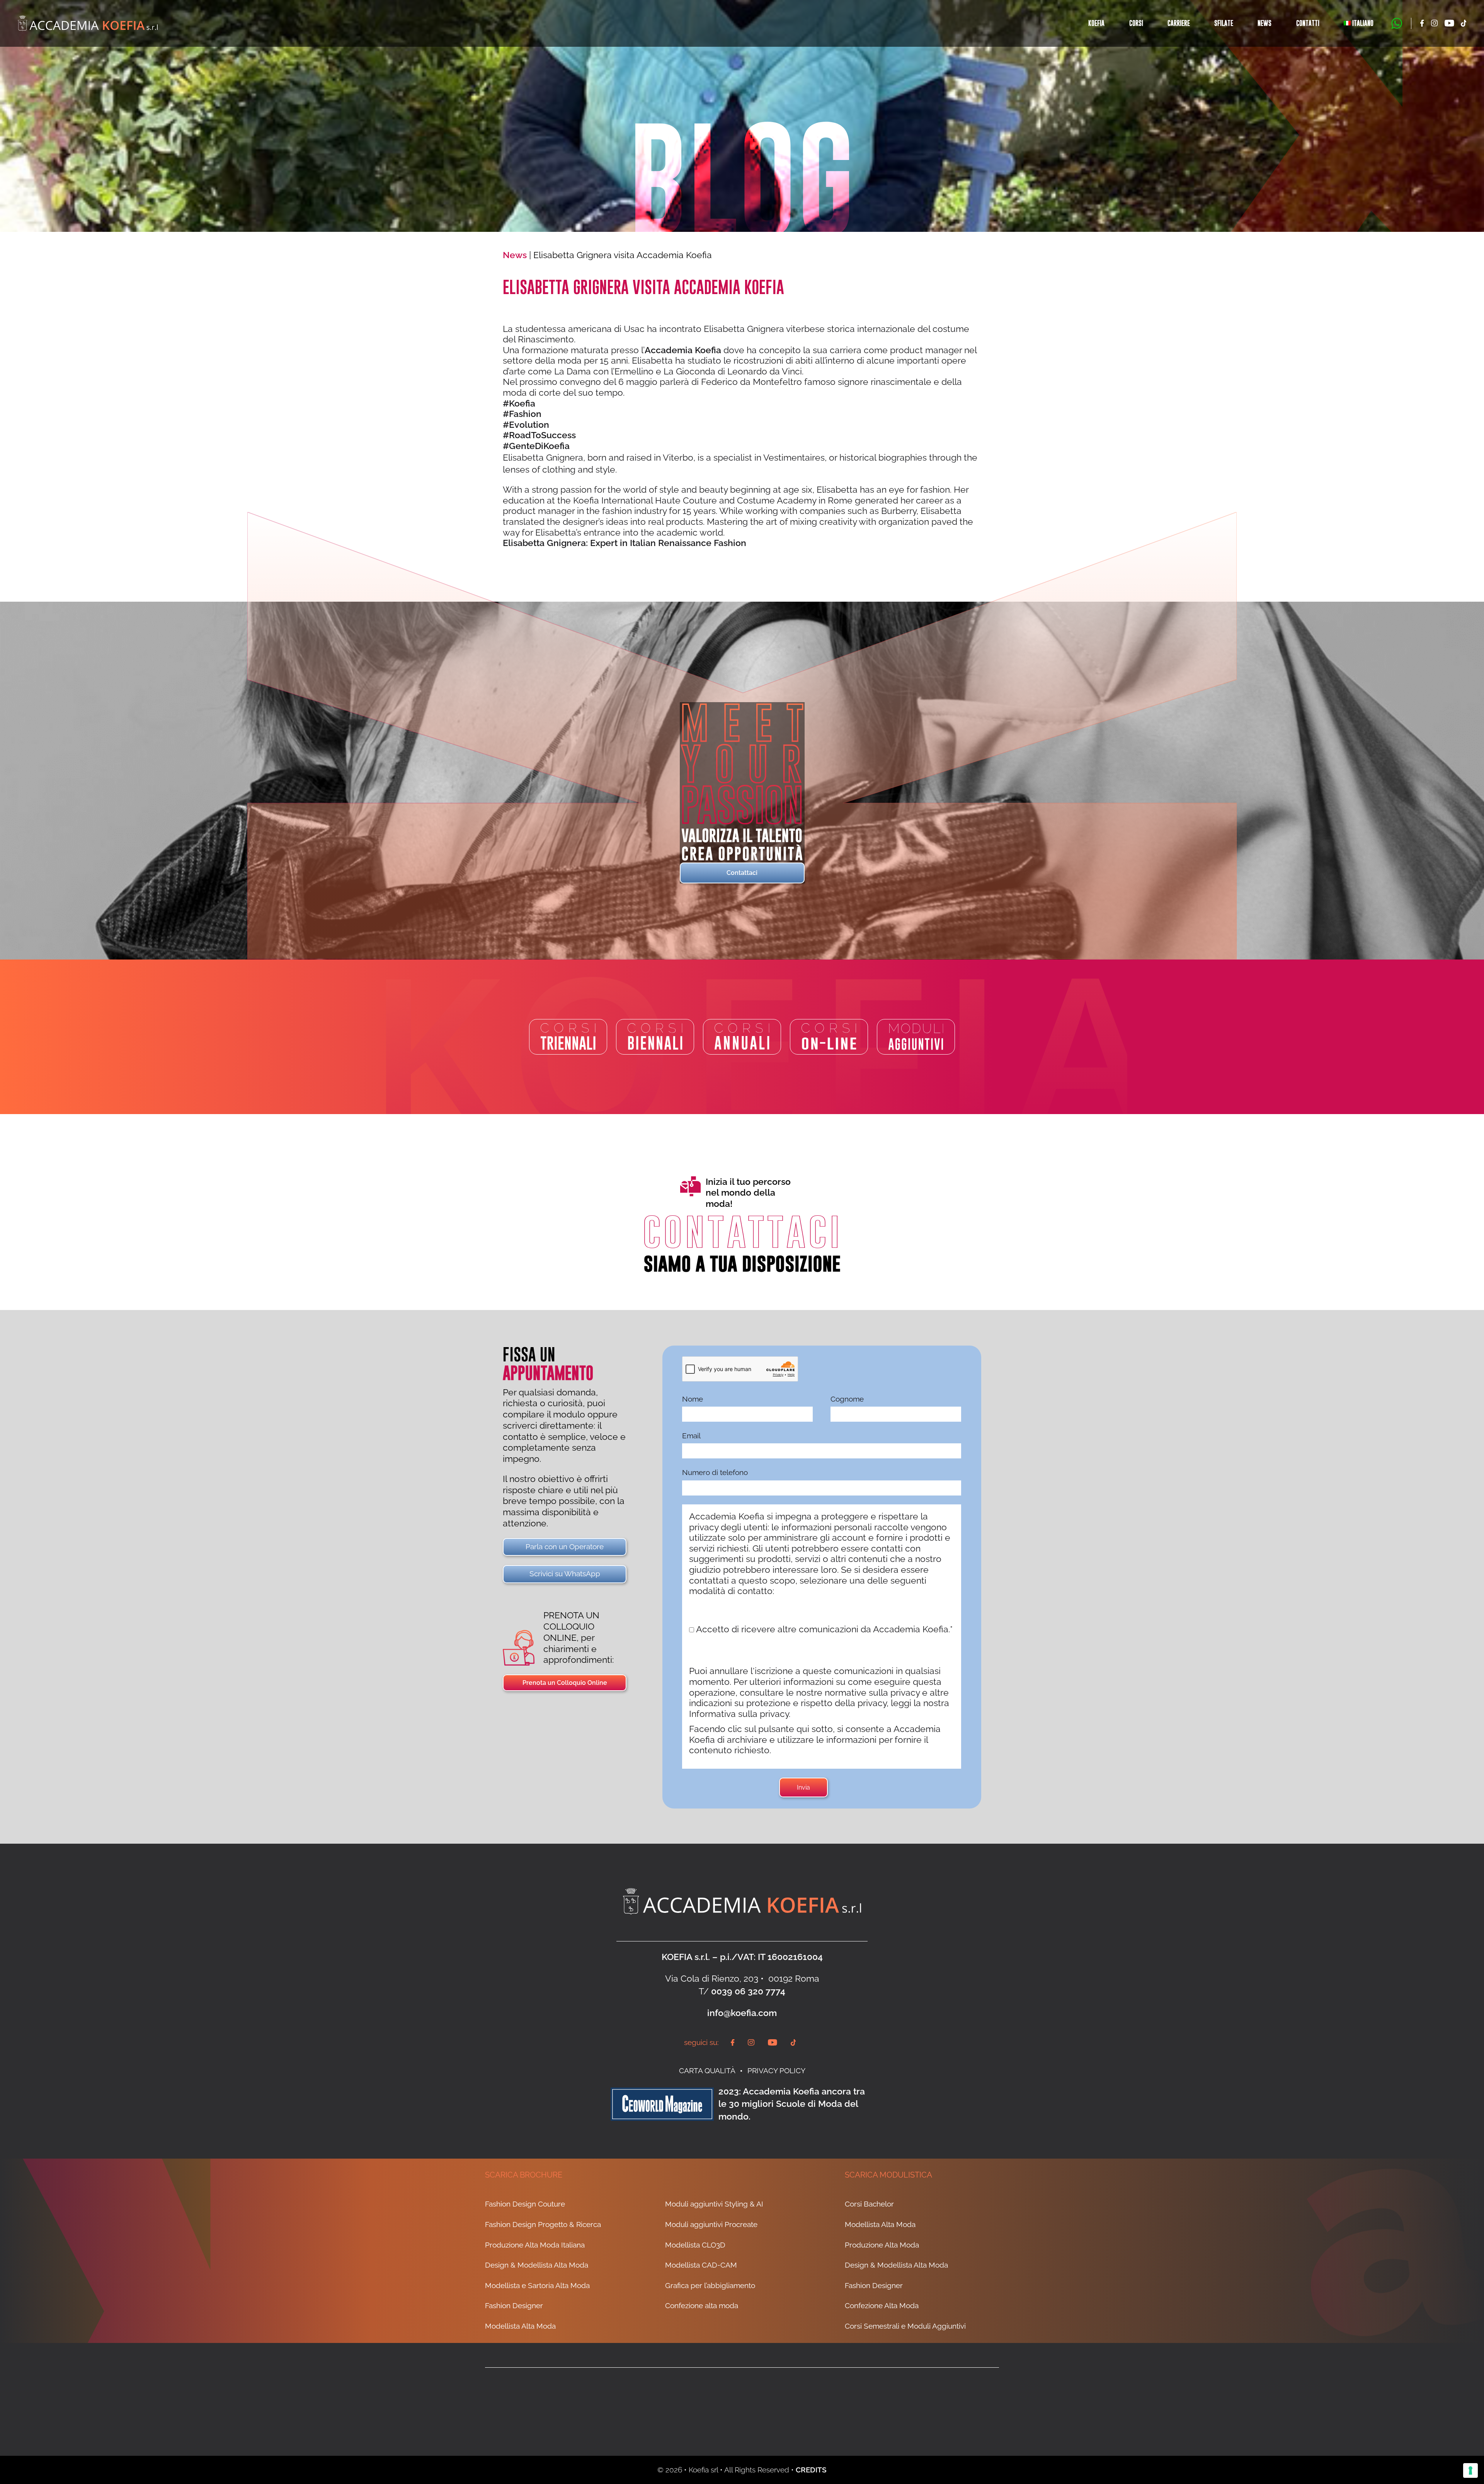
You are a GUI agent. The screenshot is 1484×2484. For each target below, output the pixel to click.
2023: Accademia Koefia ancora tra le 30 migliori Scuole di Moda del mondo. (792, 2104)
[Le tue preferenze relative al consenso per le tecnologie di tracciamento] (1470, 2470)
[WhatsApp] (1397, 23)
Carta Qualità (707, 2071)
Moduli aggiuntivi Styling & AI (714, 2204)
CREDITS (811, 2470)
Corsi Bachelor (869, 2204)
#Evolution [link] (526, 424)
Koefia (1096, 23)
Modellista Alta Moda (520, 2326)
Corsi (1136, 23)
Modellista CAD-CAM (701, 2265)
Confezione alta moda (702, 2306)
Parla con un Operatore (565, 1547)
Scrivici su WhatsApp (565, 1574)
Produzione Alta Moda (882, 2245)
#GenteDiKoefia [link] (536, 446)
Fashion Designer (514, 2306)
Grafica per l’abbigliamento (710, 2285)
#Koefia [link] (519, 403)
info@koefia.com (742, 2013)
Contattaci (742, 873)
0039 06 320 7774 (748, 1991)
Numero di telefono (715, 1472)
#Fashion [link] (522, 414)
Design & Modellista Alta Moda (537, 2265)
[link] (683, 350)
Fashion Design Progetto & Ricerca (543, 2224)
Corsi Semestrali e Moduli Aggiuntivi (905, 2326)
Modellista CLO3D (695, 2245)
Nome (693, 1399)
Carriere (1179, 23)
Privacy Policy (776, 2071)
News (1264, 23)
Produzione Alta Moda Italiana (535, 2245)
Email (691, 1435)
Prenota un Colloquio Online (565, 1682)
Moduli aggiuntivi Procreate (711, 2224)
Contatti (1308, 23)
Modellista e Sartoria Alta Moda (537, 2285)
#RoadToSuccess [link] (539, 435)
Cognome (847, 1399)
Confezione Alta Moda (882, 2306)
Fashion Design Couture (525, 2204)
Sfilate (1224, 23)
